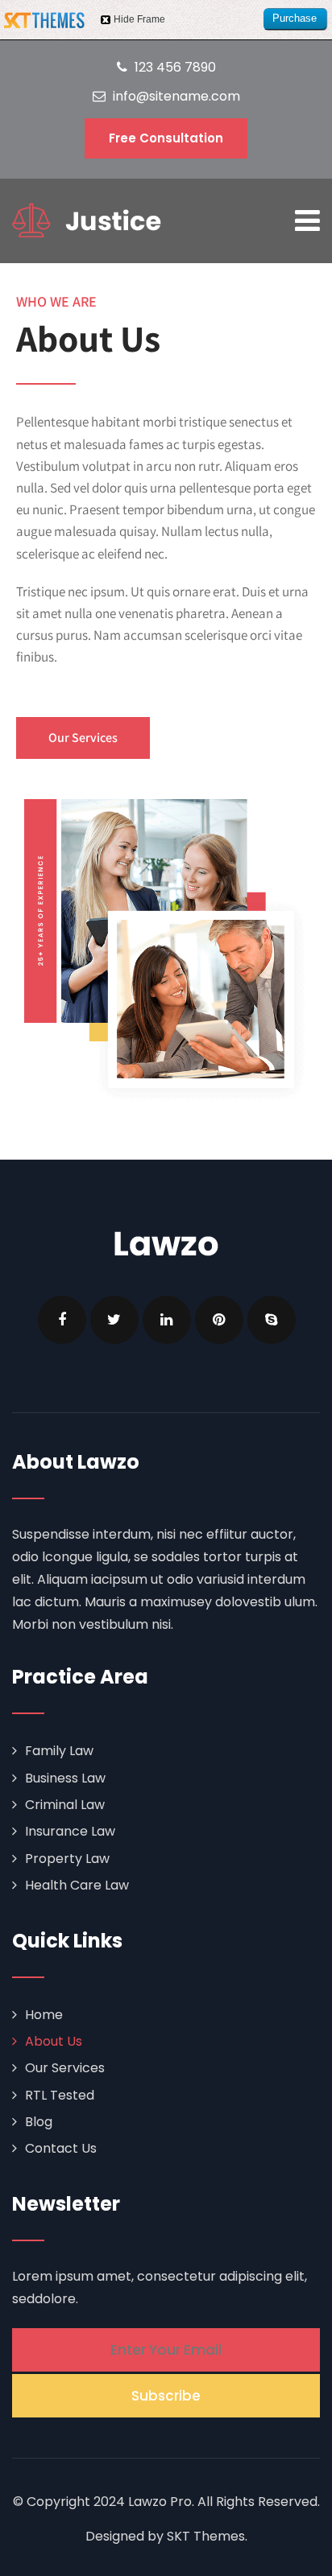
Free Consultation (166, 138)
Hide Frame (139, 19)
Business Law (65, 1778)
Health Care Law (77, 1885)
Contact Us (61, 2148)
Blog (39, 2122)
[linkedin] (167, 1320)
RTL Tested (60, 2095)
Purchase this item (295, 21)
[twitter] (114, 1320)
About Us (54, 2041)
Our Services (65, 2068)
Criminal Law (65, 1805)
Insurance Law (70, 1831)
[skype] (272, 1320)
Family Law (59, 1751)
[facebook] (62, 1320)
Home (44, 2015)
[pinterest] (219, 1320)
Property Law (67, 1859)
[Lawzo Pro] (87, 220)
